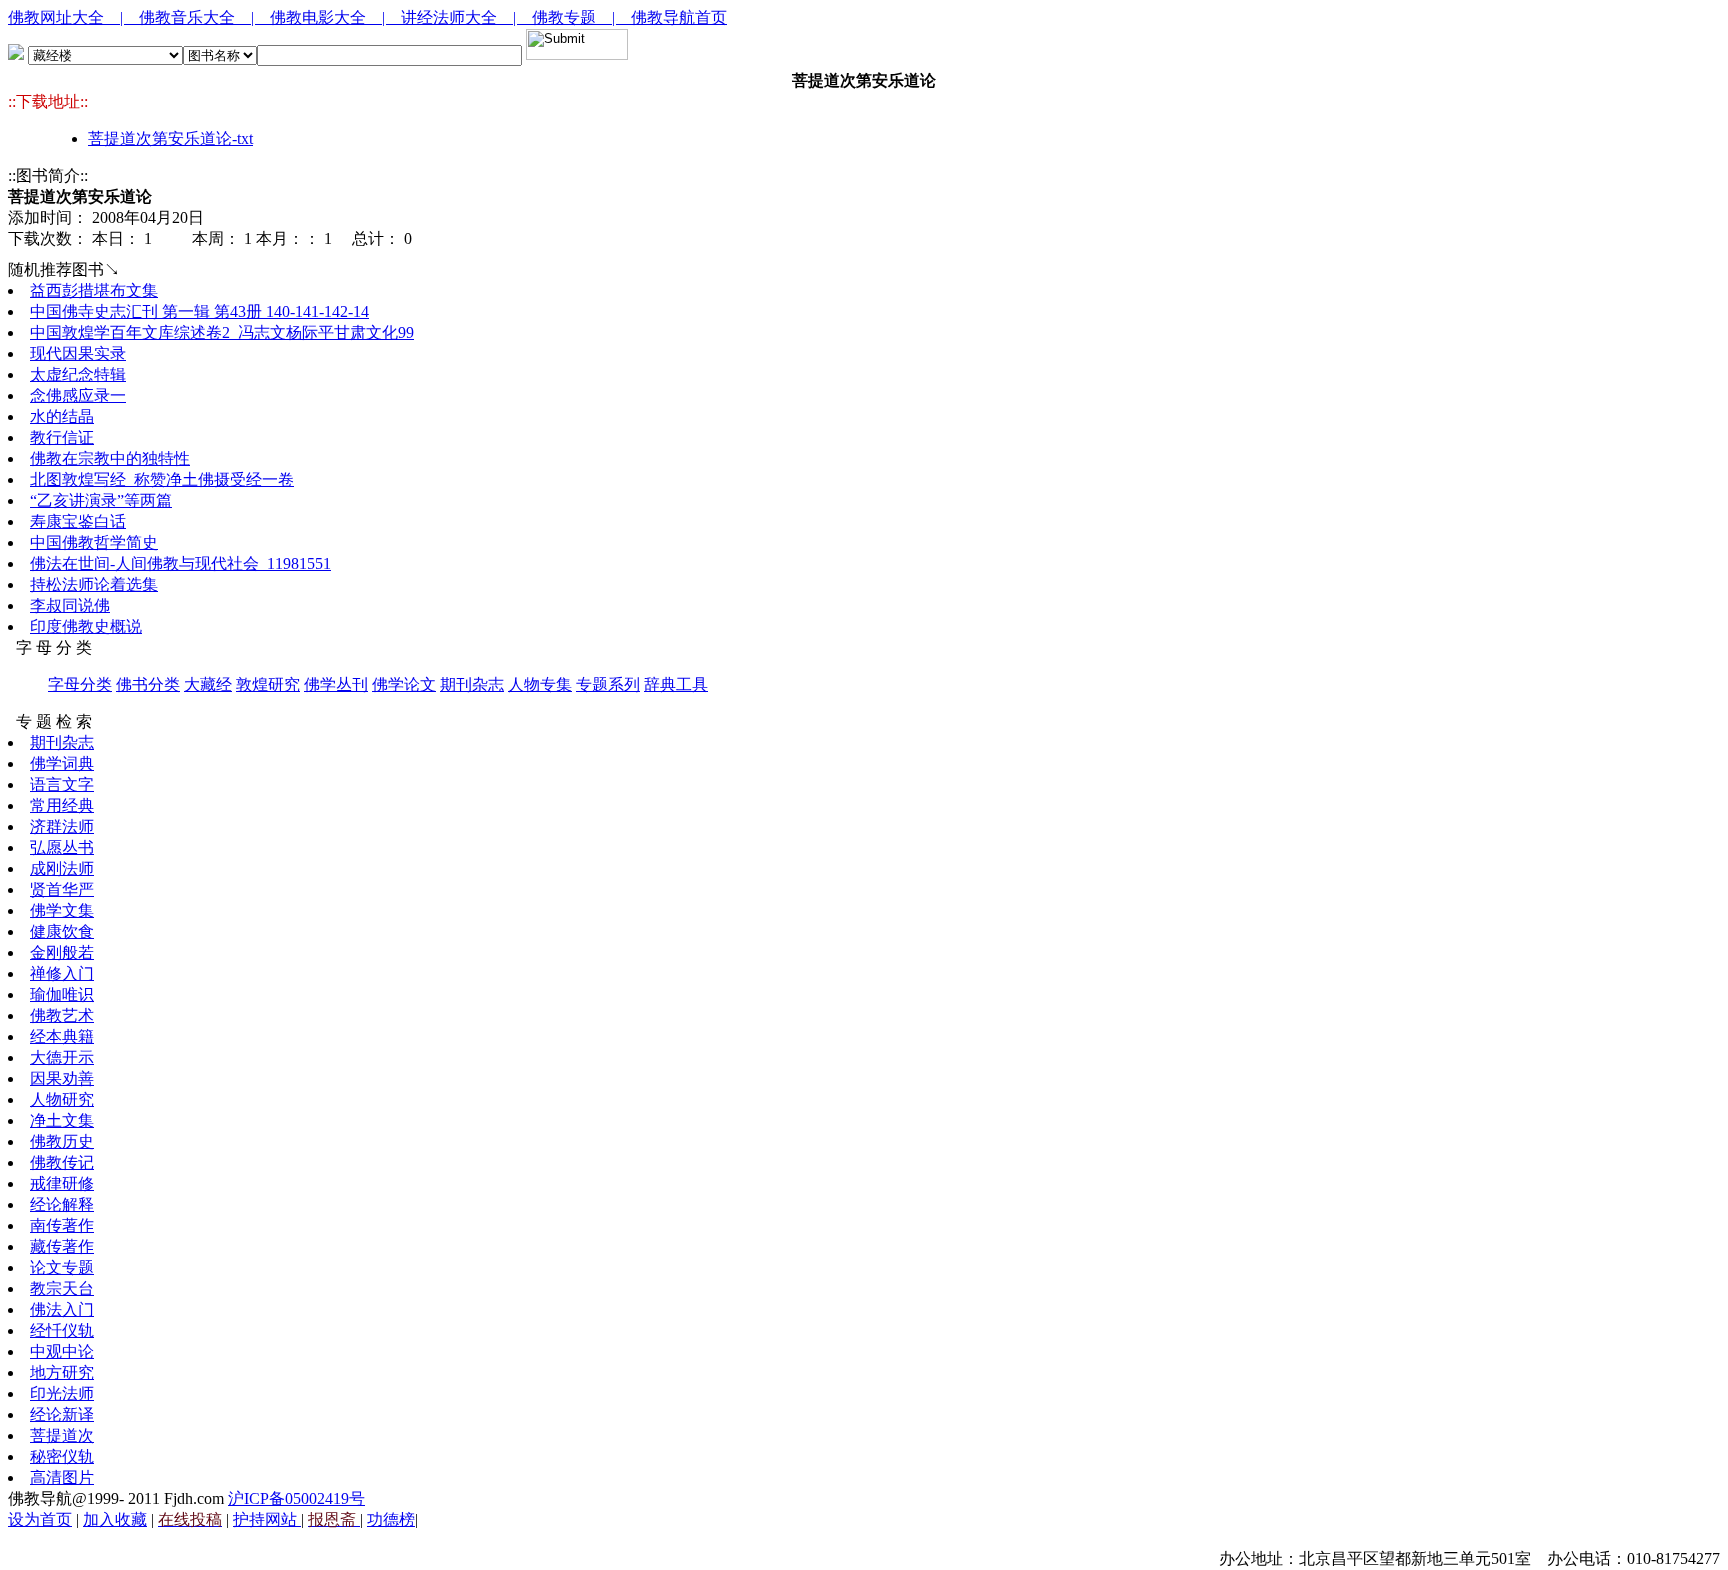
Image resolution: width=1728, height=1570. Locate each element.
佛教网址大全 (64, 17)
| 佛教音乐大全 (185, 17)
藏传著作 (62, 1246)
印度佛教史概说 (86, 626)
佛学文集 (62, 910)
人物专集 (540, 684)
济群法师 (62, 826)
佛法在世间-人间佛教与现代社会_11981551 (180, 563)
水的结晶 (62, 416)
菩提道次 (62, 1435)
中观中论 (62, 1351)
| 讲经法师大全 (447, 17)
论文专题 (62, 1267)
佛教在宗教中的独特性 (110, 458)
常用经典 (62, 805)
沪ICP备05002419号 (296, 1498)
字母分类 (80, 684)
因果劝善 (62, 1078)
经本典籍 (62, 1036)
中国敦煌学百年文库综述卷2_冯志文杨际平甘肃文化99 (222, 332)
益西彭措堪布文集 (94, 290)
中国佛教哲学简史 (94, 542)
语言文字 (62, 784)
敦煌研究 (268, 684)
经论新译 (62, 1414)
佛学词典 (62, 763)
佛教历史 (62, 1141)
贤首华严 (62, 889)
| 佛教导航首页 (669, 17)
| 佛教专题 (562, 17)
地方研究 (62, 1372)
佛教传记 (62, 1162)
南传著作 (62, 1225)
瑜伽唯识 (62, 994)
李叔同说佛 (70, 605)
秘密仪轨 (62, 1456)
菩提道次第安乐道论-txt (170, 138)
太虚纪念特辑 (78, 374)
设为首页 (40, 1519)
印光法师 (62, 1393)
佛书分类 (148, 684)
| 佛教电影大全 (316, 17)
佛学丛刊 (336, 684)
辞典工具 (676, 684)
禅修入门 (62, 973)
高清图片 (62, 1477)
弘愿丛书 (62, 847)
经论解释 (62, 1204)
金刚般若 (62, 952)
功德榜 (391, 1519)
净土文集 (62, 1120)
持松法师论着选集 (94, 584)
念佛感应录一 (78, 395)
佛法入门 (62, 1309)
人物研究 (62, 1099)
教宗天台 (62, 1288)
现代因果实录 (78, 353)
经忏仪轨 (62, 1330)
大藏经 (208, 684)
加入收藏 (115, 1519)
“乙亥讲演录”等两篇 (101, 500)
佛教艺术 (62, 1015)
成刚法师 (62, 868)
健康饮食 (62, 931)
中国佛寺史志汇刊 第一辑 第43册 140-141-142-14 (199, 311)
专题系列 (608, 684)
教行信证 (62, 437)
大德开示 (62, 1057)
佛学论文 (404, 684)
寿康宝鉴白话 (78, 521)
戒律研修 (62, 1183)
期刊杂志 (472, 684)
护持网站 (267, 1519)
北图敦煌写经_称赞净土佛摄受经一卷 (162, 479)
